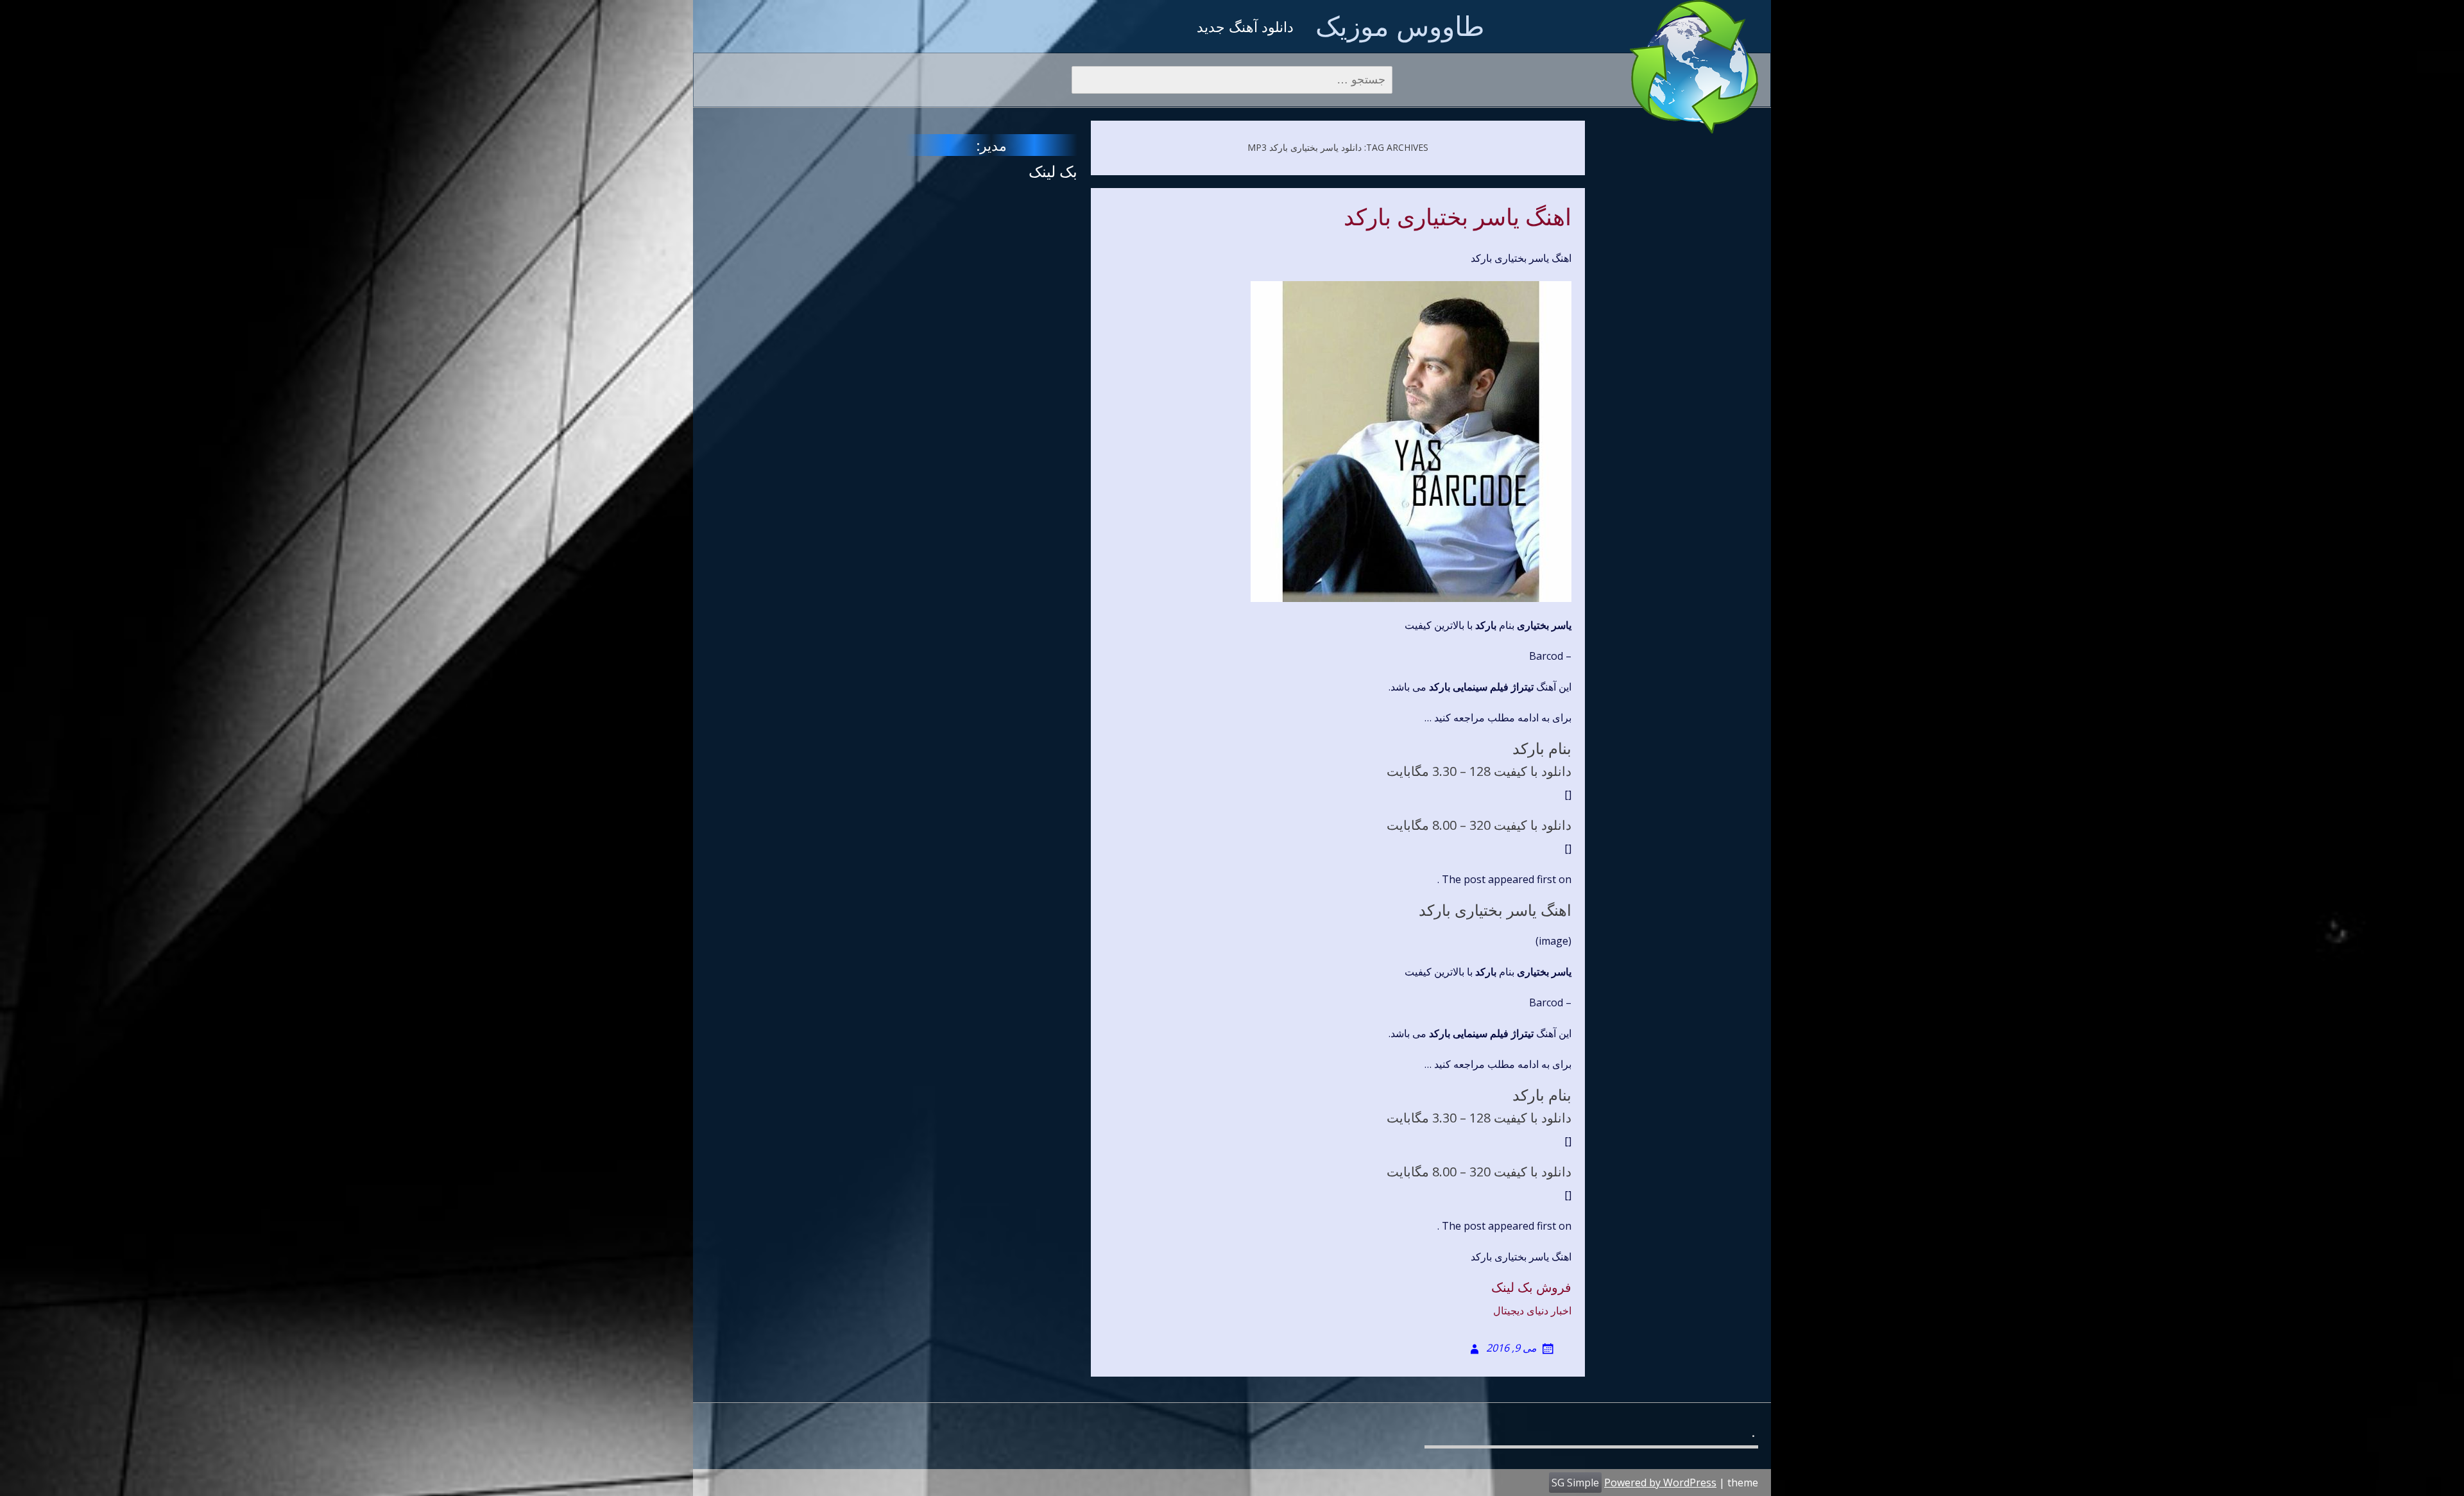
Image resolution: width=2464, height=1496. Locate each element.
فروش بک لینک (1531, 1287)
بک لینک (1053, 171)
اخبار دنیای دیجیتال (1532, 1311)
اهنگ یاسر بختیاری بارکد (1458, 218)
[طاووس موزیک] (1694, 67)
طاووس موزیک (1400, 25)
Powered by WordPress (1660, 1483)
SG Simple (1575, 1483)
